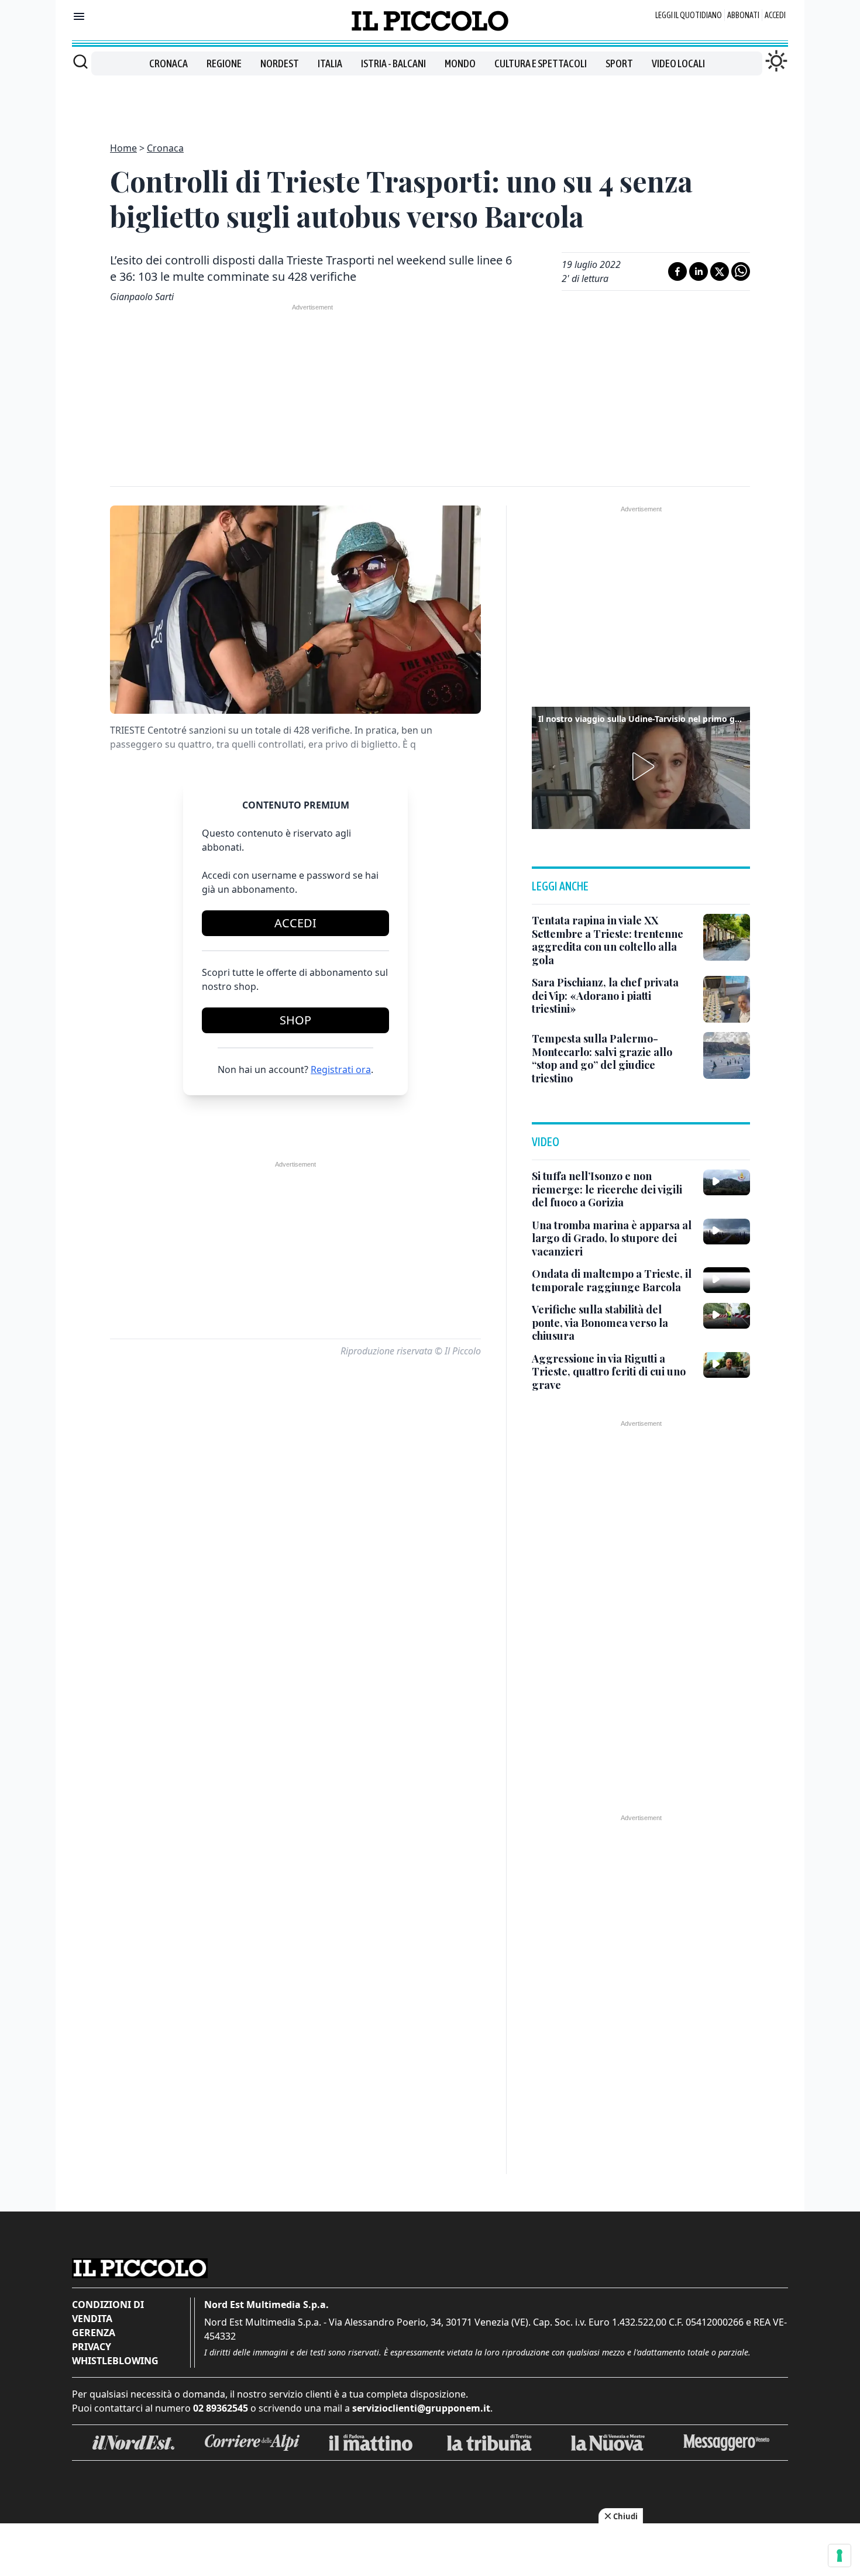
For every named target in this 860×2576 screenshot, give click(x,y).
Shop (295, 1020)
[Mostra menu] (79, 16)
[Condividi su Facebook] (677, 271)
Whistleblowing (115, 2361)
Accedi (775, 15)
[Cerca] (80, 61)
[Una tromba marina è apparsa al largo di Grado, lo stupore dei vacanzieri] (727, 1232)
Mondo (460, 63)
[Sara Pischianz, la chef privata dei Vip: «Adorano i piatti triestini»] (727, 999)
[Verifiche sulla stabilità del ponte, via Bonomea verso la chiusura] (727, 1316)
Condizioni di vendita (108, 2312)
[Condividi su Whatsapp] (741, 271)
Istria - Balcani (393, 63)
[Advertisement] (430, 102)
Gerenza (94, 2333)
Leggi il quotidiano (689, 15)
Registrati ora (341, 1069)
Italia (330, 63)
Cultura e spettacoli (541, 63)
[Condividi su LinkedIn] (699, 271)
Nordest (280, 63)
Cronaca (168, 63)
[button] (641, 766)
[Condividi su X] (720, 271)
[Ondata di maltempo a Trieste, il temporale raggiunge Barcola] (727, 1280)
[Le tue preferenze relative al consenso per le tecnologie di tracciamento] (840, 2556)
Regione (224, 63)
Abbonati (743, 15)
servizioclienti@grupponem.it (421, 2408)
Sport (619, 63)
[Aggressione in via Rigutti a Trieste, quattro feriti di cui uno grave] (727, 1365)
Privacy (92, 2347)
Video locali (678, 63)
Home (123, 148)
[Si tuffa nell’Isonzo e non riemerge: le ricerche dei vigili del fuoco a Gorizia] (727, 1182)
